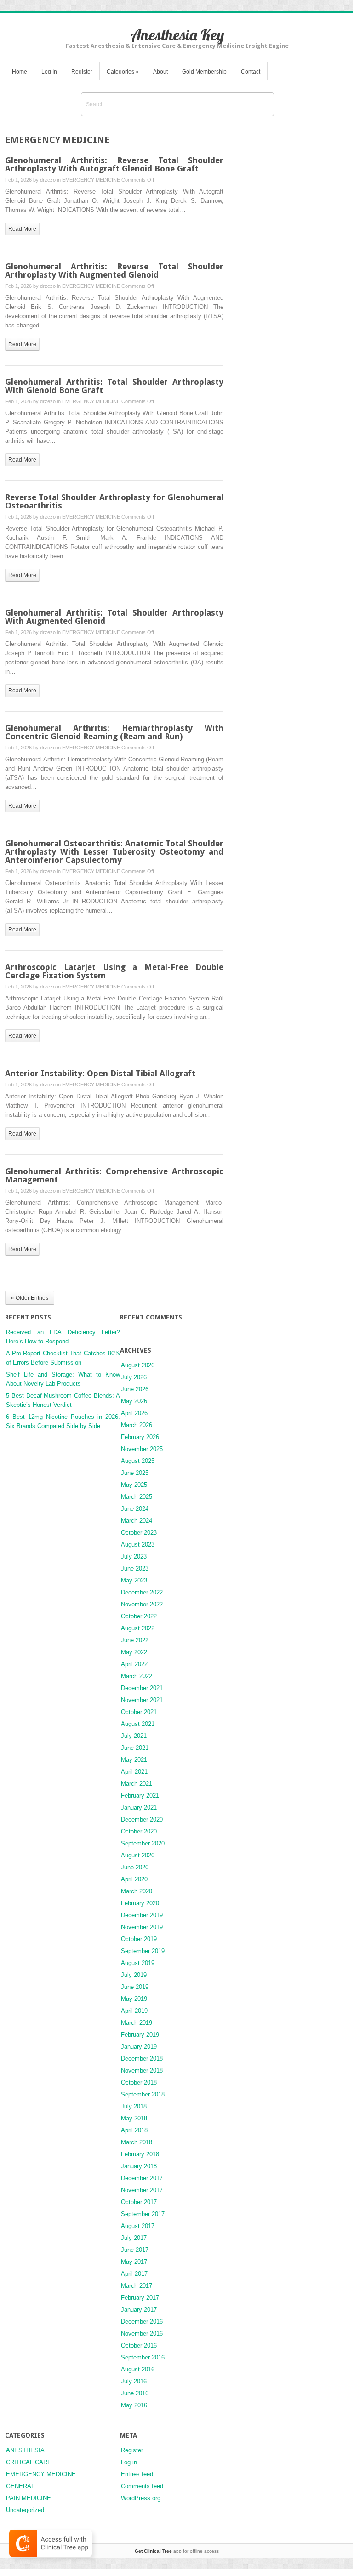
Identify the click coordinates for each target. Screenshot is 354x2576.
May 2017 (134, 2262)
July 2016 (134, 2381)
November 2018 (142, 2071)
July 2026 (134, 1377)
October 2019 (139, 1939)
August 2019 (138, 1963)
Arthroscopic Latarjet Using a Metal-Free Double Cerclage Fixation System (114, 971)
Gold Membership (204, 72)
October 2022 (139, 1616)
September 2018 (143, 2094)
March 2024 (137, 1521)
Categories (123, 72)
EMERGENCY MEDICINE (91, 180)
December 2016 (142, 2322)
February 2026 (140, 1437)
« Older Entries (30, 1298)
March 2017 (137, 2286)
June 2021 (135, 1748)
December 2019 (142, 1915)
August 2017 (138, 2226)
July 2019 (134, 1975)
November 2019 (142, 1927)
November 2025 (142, 1449)
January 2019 (139, 2047)
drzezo (48, 180)
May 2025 (134, 1485)
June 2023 (135, 1568)
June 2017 (135, 2250)
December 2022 (142, 1592)
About (160, 72)
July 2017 (134, 2238)
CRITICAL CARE (29, 2462)
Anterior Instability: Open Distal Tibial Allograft (100, 1073)
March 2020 (137, 1891)
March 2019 (137, 2023)
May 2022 (134, 1652)
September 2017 (143, 2214)
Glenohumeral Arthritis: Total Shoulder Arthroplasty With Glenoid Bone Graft (114, 386)
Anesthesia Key (177, 35)
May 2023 (134, 1580)
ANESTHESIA (25, 2450)
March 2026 (137, 1425)
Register (82, 72)
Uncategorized (25, 2510)
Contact (251, 72)
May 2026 (134, 1401)
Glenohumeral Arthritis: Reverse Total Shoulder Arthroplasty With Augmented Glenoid (114, 271)
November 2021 (142, 1700)
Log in (129, 2462)
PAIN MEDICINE (29, 2498)
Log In (49, 72)
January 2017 (139, 2310)
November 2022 (142, 1604)
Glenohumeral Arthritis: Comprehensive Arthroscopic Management (114, 1175)
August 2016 (138, 2369)
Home (20, 72)
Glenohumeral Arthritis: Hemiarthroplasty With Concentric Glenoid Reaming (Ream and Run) (114, 732)
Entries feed (137, 2474)
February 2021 (140, 1796)
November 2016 (142, 2333)
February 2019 (140, 2035)
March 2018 (137, 2142)
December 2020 (142, 1819)
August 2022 (138, 1628)
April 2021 (134, 1772)
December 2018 (142, 2059)
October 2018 (139, 2082)
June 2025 (135, 1473)
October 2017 (139, 2202)
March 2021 (137, 1784)
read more (22, 229)
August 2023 (138, 1545)
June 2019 (135, 1987)
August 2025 (138, 1461)
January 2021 (139, 1808)
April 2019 (134, 2011)
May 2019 (134, 1999)
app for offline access (177, 2551)
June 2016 (135, 2393)
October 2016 (139, 2345)
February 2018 (140, 2154)
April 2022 (134, 1664)
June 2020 (135, 1867)
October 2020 (139, 1831)
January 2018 (139, 2166)
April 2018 (134, 2130)
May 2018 (134, 2118)
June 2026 (135, 1389)
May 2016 (134, 2405)
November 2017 (142, 2190)
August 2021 (138, 1724)
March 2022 (137, 1676)
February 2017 (140, 2298)
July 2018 (134, 2106)
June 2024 (135, 1509)
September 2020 (143, 1843)
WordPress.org (141, 2498)
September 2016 (143, 2357)
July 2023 (134, 1556)
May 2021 (134, 1760)
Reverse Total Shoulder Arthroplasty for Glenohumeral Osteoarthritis (114, 501)
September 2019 (143, 1951)
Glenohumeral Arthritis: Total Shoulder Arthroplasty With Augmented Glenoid (114, 617)
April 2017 (134, 2274)
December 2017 (142, 2178)
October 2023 (139, 1533)
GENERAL (20, 2486)
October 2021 (139, 1712)
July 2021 (134, 1736)
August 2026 (138, 1365)
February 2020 (140, 1903)
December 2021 (142, 1688)
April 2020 (134, 1879)
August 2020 (138, 1855)
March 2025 (137, 1497)
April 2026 (134, 1413)
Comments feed (142, 2486)
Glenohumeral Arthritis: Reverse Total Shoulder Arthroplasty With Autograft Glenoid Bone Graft (114, 164)
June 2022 (135, 1640)
